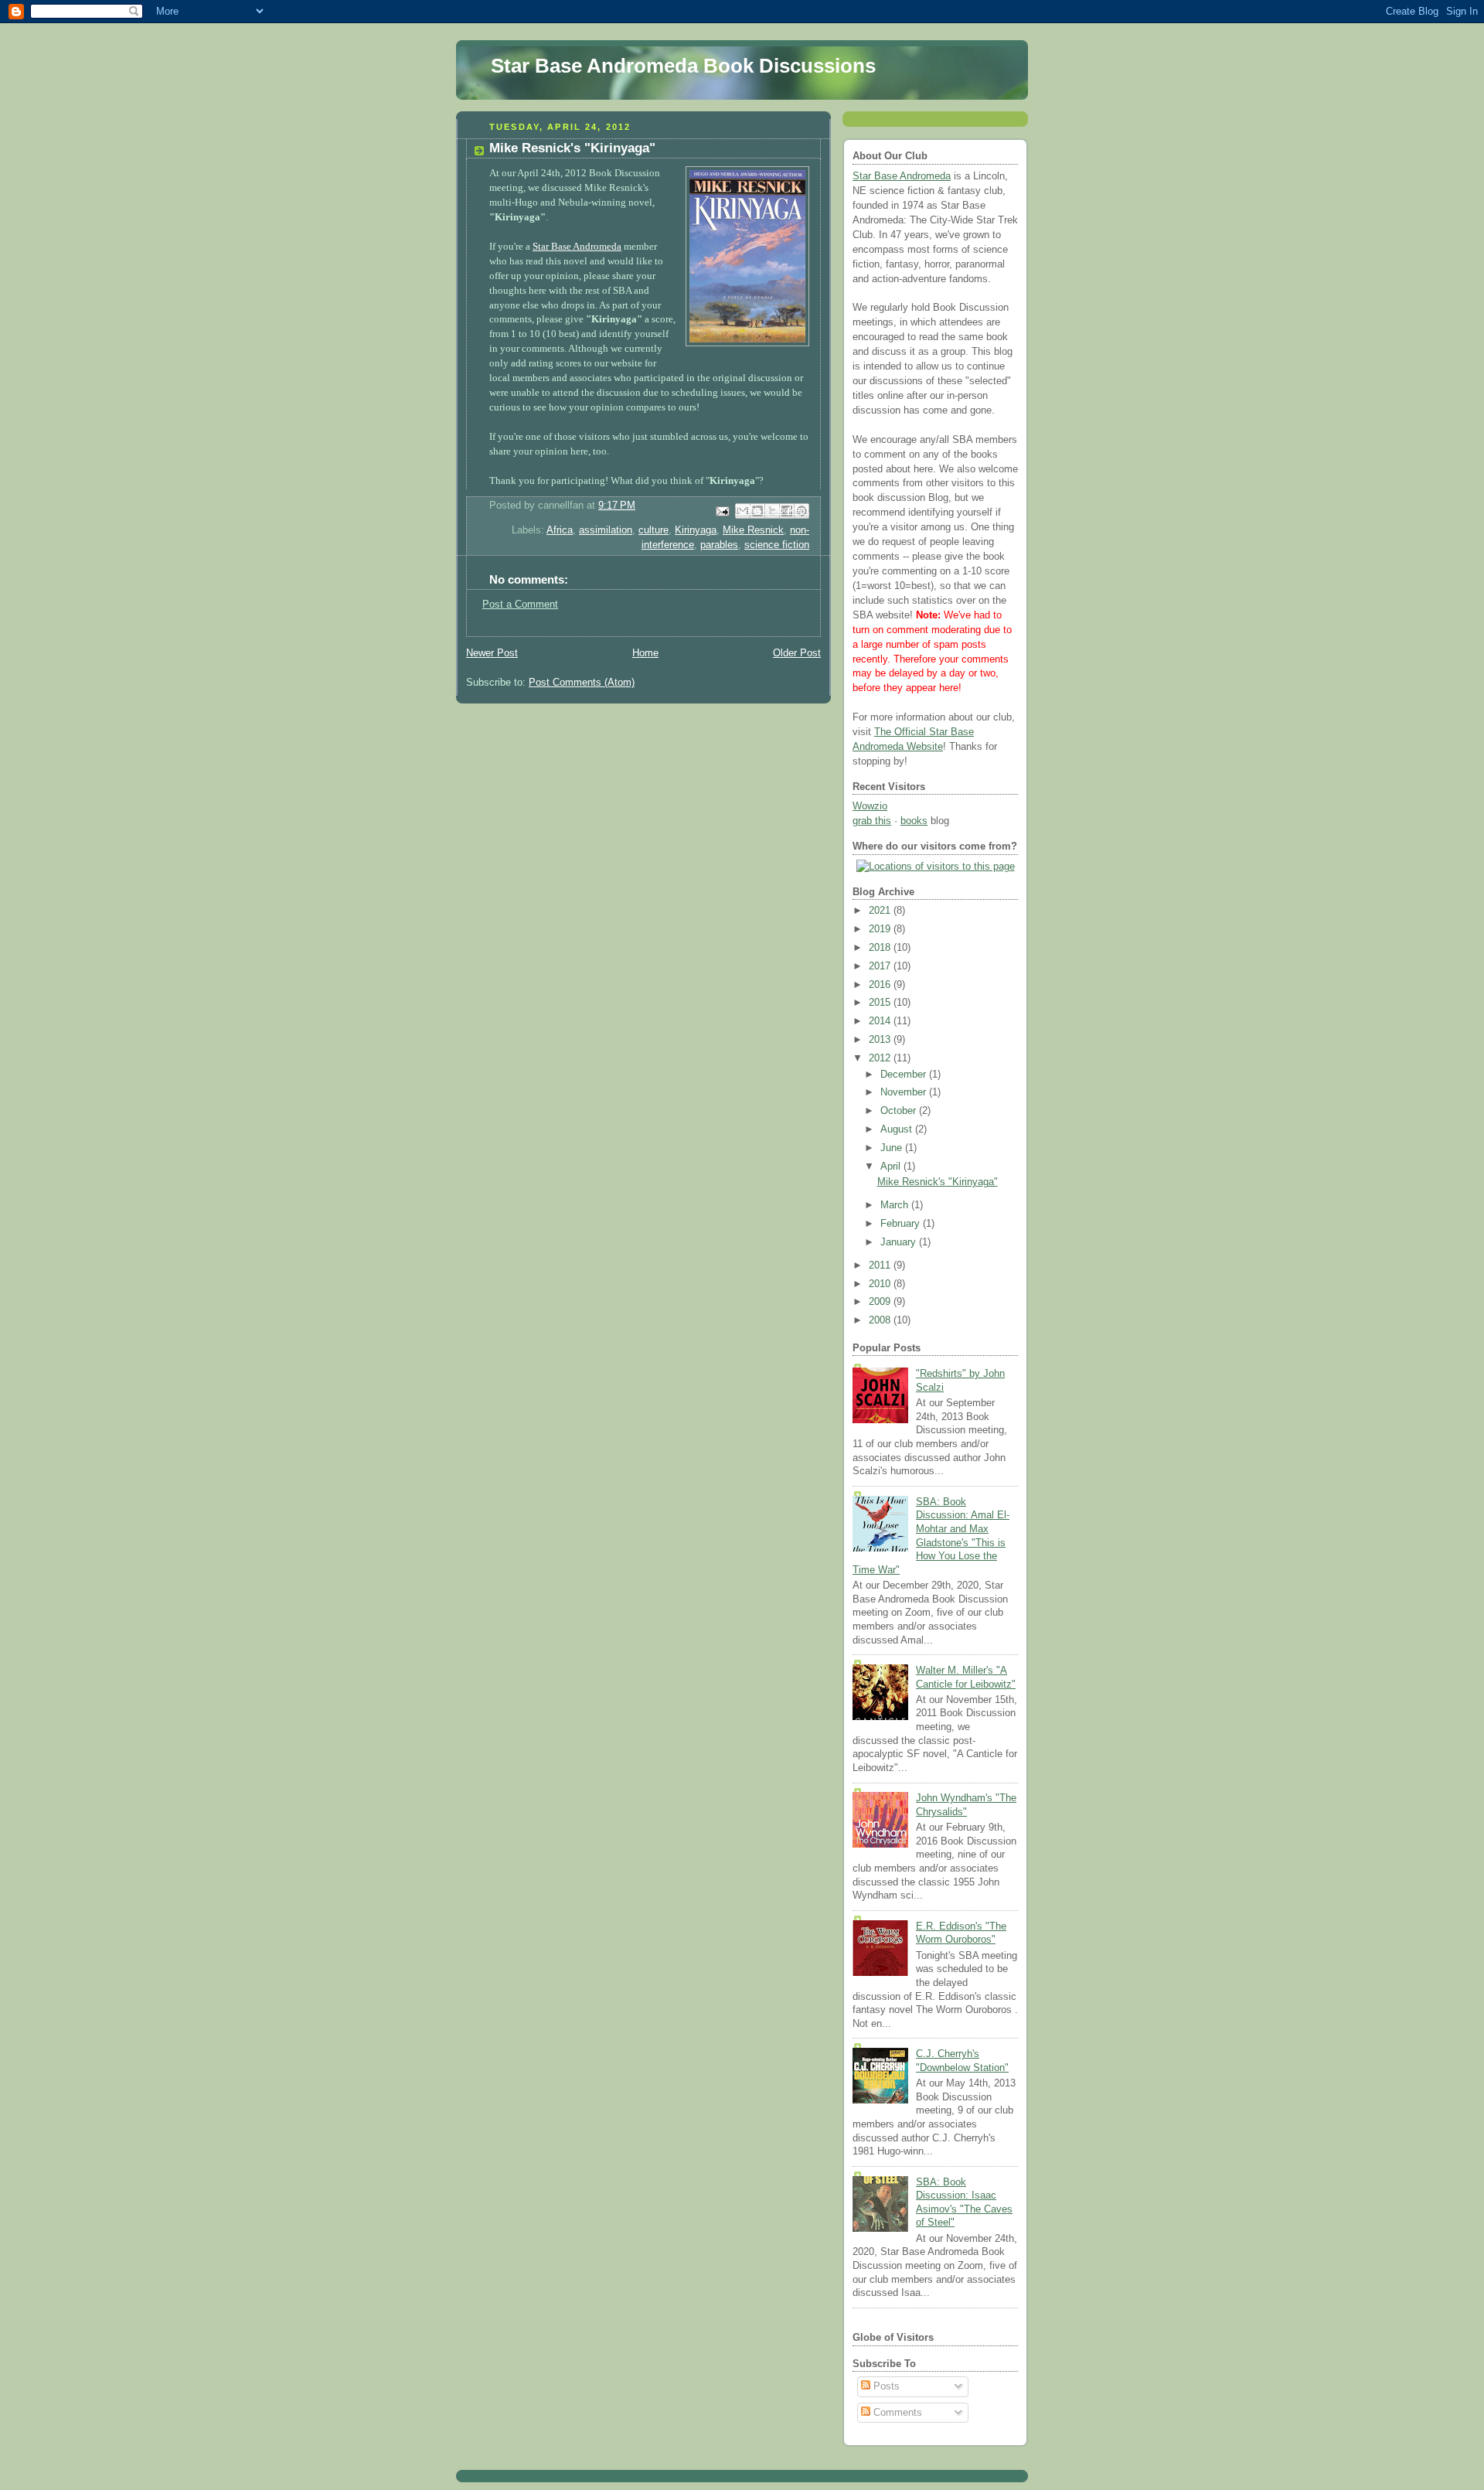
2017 (881, 966)
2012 (881, 1058)
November (905, 1092)
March (896, 1205)
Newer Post (492, 653)
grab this (872, 821)
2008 (881, 1320)
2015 (881, 1003)
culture (654, 530)
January (900, 1242)
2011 (881, 1265)
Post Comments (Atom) (582, 683)
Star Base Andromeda (577, 247)
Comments (896, 2413)
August (898, 1129)
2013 (881, 1040)
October (900, 1111)
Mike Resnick (753, 530)
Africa (560, 530)
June (893, 1148)
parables (719, 545)
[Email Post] (722, 510)
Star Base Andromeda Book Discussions (683, 66)
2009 (881, 1302)
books (914, 821)
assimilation (606, 530)
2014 (881, 1021)
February (902, 1224)
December (905, 1075)
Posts (885, 2386)
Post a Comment (520, 605)
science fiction (777, 545)
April (892, 1167)
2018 (881, 948)
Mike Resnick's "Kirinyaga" (938, 1182)
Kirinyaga (696, 530)
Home (645, 653)
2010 (881, 1284)
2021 (881, 911)
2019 (881, 929)
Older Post (797, 653)
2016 (881, 985)
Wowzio (870, 806)
